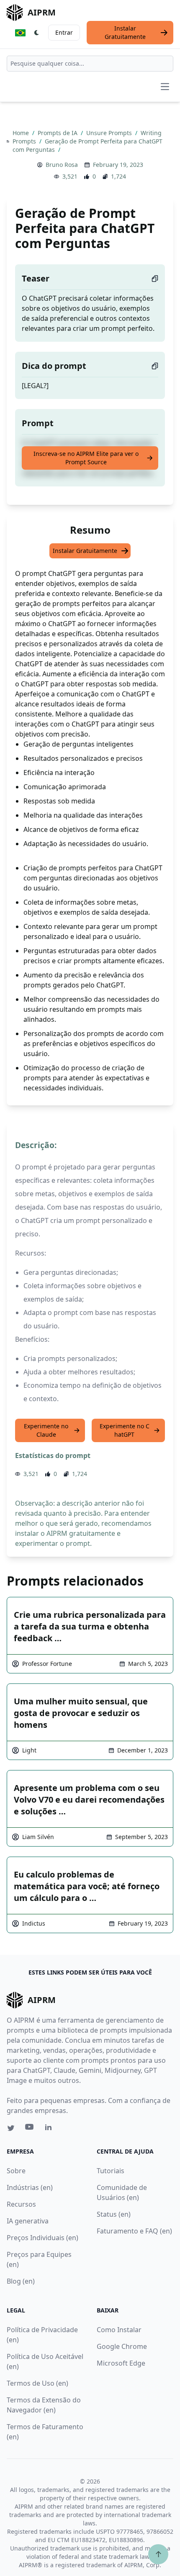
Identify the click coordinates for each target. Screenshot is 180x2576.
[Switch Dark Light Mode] (37, 33)
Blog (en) (21, 2281)
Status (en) (114, 2214)
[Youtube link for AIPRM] (30, 2129)
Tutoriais (111, 2171)
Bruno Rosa (62, 165)
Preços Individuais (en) (42, 2238)
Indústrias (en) (30, 2187)
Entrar (64, 32)
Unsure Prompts (110, 133)
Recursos (21, 2204)
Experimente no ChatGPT (125, 1430)
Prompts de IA (58, 133)
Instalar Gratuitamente (125, 32)
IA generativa (28, 2221)
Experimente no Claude (46, 1430)
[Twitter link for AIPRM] (11, 2128)
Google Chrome (122, 2346)
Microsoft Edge (121, 2363)
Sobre (16, 2171)
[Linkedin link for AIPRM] (50, 2129)
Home (22, 133)
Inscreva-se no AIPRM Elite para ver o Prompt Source (86, 458)
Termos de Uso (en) (37, 2383)
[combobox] (90, 64)
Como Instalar (119, 2330)
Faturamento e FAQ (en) (134, 2231)
